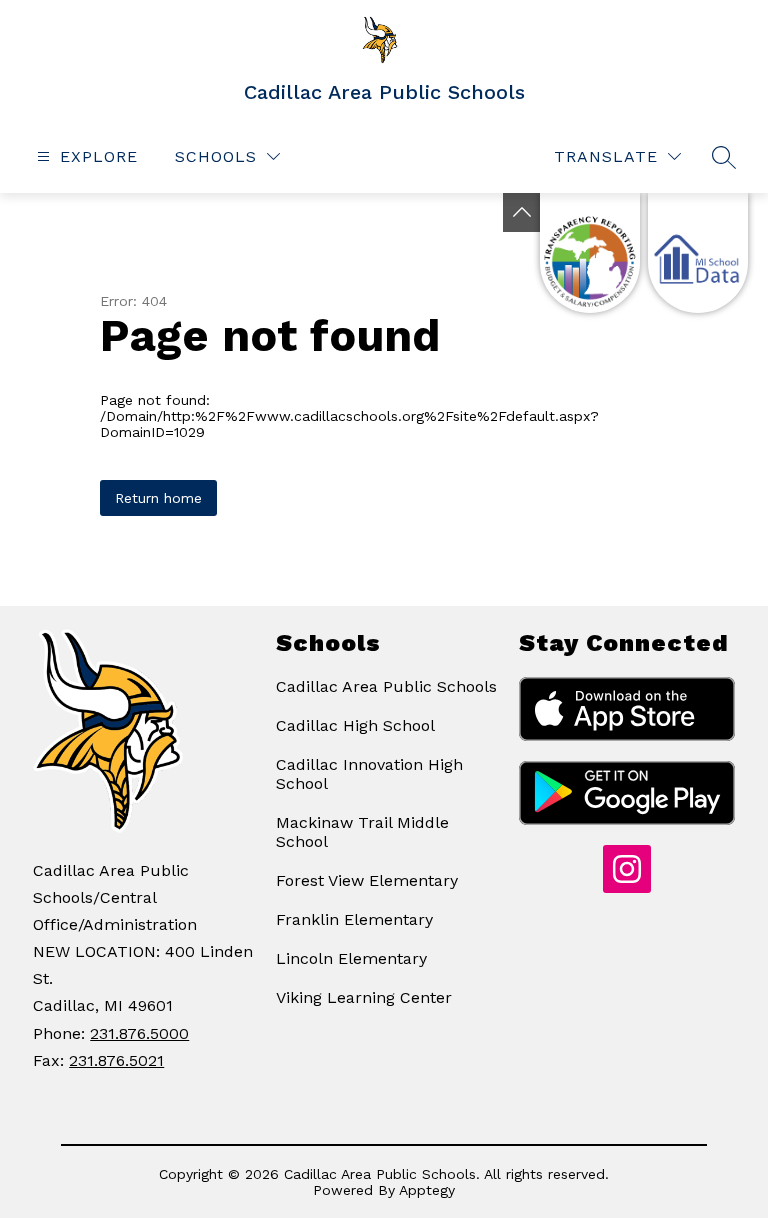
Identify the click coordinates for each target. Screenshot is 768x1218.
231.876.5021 (116, 1060)
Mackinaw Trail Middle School (362, 832)
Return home (158, 498)
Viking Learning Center (364, 997)
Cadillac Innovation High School (369, 774)
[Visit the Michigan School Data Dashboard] (698, 253)
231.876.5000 (139, 1033)
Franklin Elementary (354, 919)
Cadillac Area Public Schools (386, 686)
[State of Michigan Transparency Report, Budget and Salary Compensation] (590, 253)
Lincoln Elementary (351, 958)
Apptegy (427, 1190)
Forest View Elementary (367, 880)
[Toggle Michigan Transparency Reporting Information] (522, 212)
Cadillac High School (355, 725)
